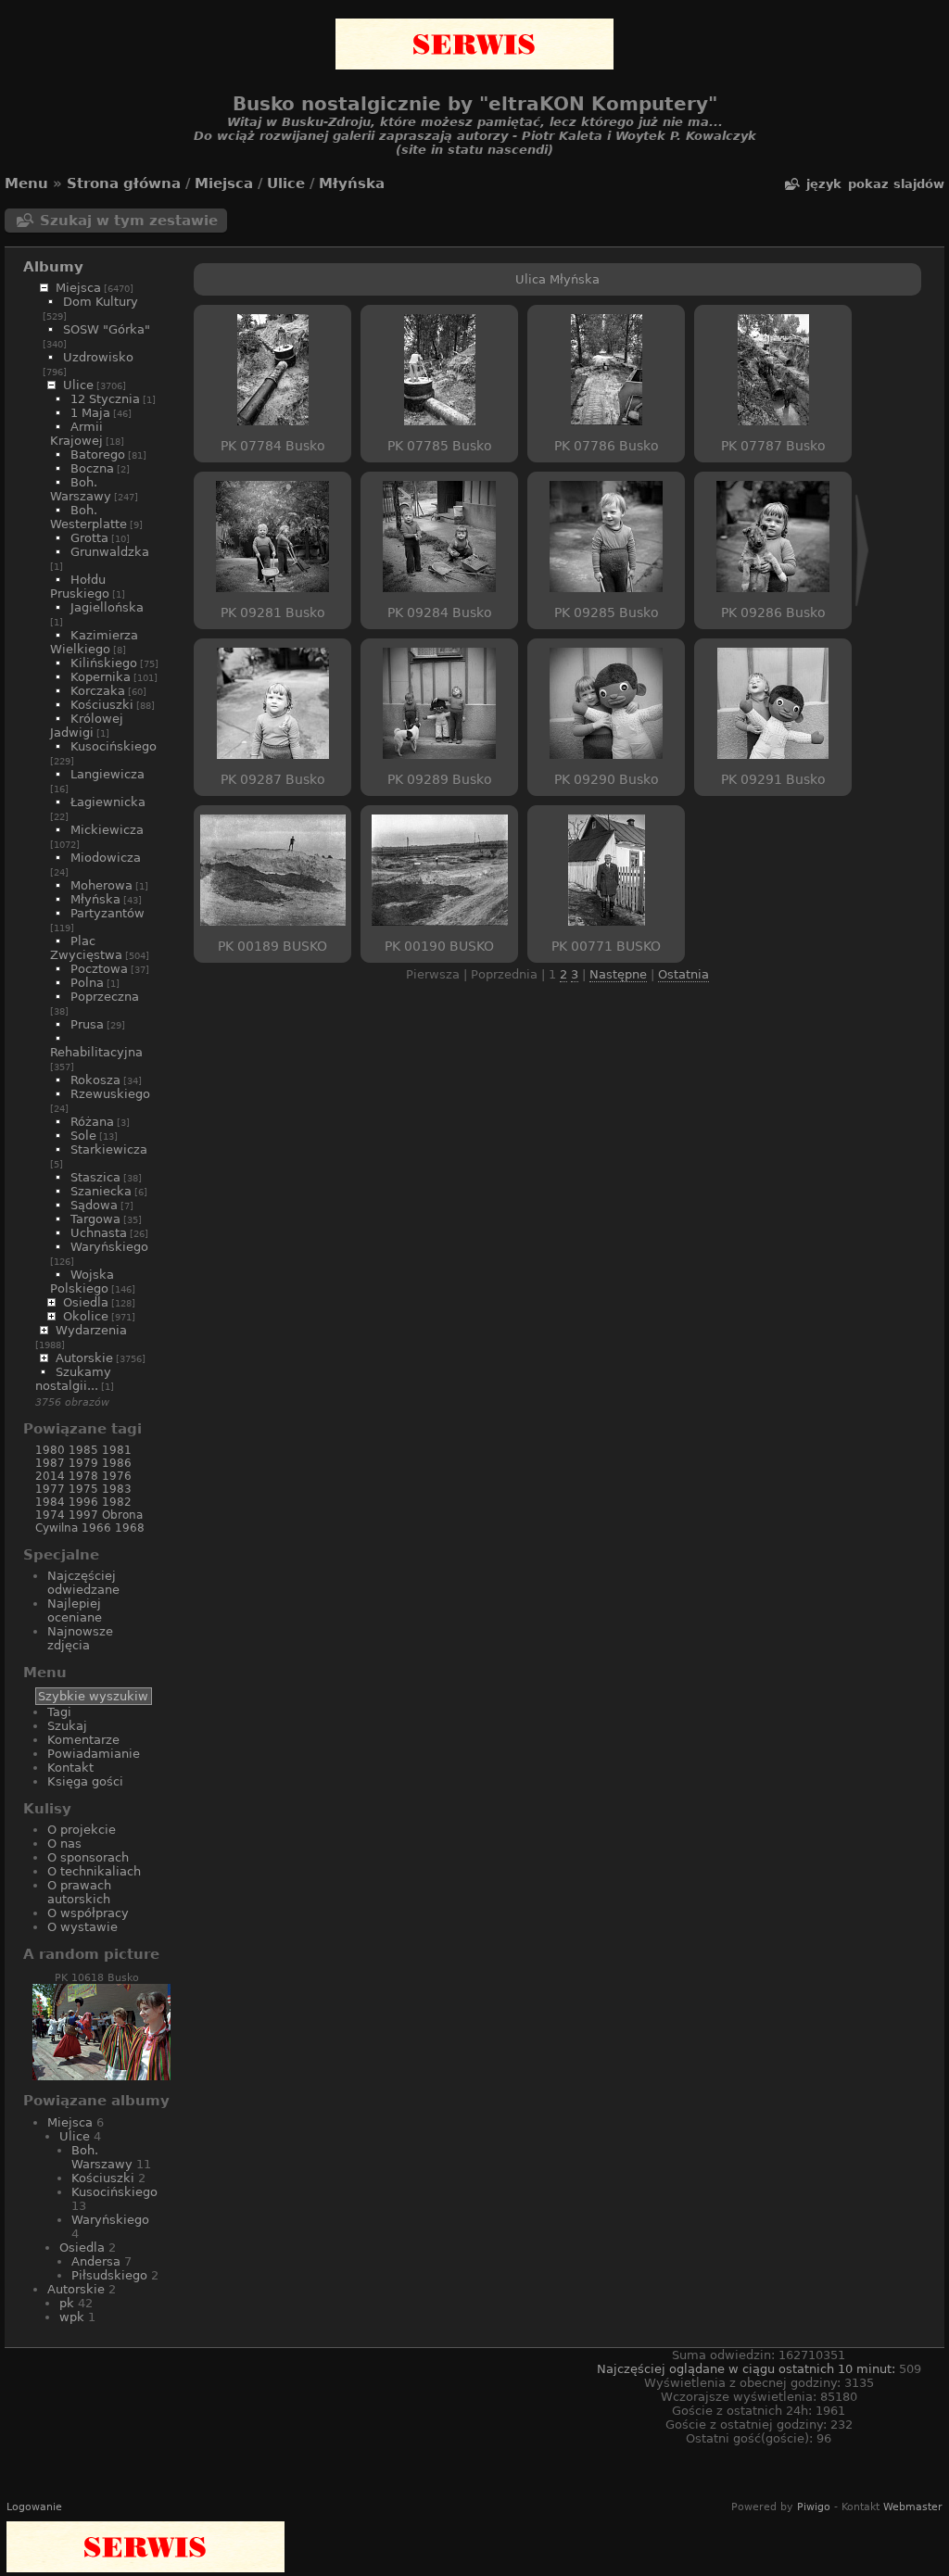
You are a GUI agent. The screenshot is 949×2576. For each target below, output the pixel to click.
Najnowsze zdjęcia (80, 1638)
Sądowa (94, 1205)
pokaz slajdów (896, 184)
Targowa (95, 1219)
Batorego (98, 455)
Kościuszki (102, 705)
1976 (117, 1476)
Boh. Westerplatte (89, 517)
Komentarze (83, 1740)
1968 (130, 1528)
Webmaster (913, 2507)
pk (67, 2303)
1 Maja (90, 413)
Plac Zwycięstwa (86, 948)
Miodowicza (106, 858)
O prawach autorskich (79, 1892)
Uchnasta (99, 1233)
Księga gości (85, 1781)
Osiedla (86, 1302)
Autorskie (84, 1358)
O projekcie (82, 1830)
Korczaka (98, 691)
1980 (50, 1450)
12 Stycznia (105, 399)
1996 (83, 1502)
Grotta (89, 538)
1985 (83, 1450)
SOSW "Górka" (107, 329)
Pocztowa (99, 969)
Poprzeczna (105, 997)
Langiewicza (108, 774)
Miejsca (224, 183)
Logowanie (34, 2507)
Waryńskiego (109, 1247)
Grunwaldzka (110, 552)
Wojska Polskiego (82, 1282)
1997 (83, 1515)
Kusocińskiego (114, 746)
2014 (50, 1476)
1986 (117, 1463)
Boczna (92, 468)
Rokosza (95, 1080)
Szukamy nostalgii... (73, 1379)
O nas (64, 1844)
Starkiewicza (109, 1149)
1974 (50, 1515)
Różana (92, 1122)
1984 (50, 1502)
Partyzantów (108, 913)
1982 (117, 1502)
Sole (83, 1136)
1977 (50, 1489)
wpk (72, 2317)
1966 (96, 1528)
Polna (87, 983)
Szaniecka (101, 1191)
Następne (618, 974)
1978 (83, 1476)
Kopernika (101, 677)
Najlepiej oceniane (75, 1610)
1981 (117, 1450)
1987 (50, 1463)
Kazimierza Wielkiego (94, 642)
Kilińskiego (104, 663)
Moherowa (101, 885)
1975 (83, 1489)
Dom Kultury (101, 302)
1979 (83, 1463)
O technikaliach (94, 1871)
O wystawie (82, 1927)
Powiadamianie (94, 1754)
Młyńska (352, 183)
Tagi (59, 1712)
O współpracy (88, 1913)
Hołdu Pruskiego (80, 587)
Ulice (286, 183)
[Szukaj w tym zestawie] (791, 184)
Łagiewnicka (108, 802)
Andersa (96, 2261)
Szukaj (67, 1726)
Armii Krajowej (76, 434)
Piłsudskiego (109, 2275)
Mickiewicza (107, 830)
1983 (117, 1489)
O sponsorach (88, 1857)
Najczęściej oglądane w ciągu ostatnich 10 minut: (748, 2369)
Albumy (53, 267)
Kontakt (70, 1768)
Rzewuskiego (110, 1094)
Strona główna (124, 183)
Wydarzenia (91, 1330)
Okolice (86, 1316)
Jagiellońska (107, 607)
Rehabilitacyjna (96, 1052)
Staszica (95, 1177)
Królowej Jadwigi (87, 726)
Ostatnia (683, 974)
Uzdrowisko (98, 357)
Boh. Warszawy (81, 489)
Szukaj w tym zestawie (129, 221)
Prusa (87, 1024)
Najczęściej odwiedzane (83, 1583)
